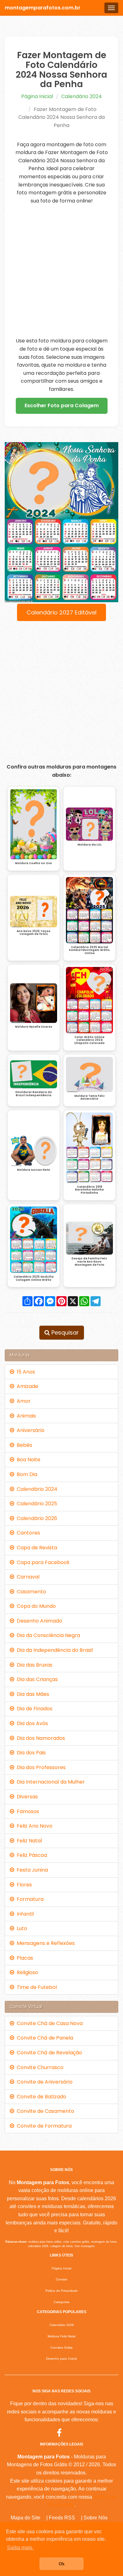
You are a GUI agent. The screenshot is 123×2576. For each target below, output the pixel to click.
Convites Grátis (61, 2348)
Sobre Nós (96, 2518)
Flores (23, 1885)
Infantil (24, 1914)
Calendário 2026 (36, 1518)
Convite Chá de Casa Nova (48, 2023)
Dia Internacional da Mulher (50, 1782)
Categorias (61, 2302)
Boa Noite (27, 1460)
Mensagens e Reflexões (44, 1943)
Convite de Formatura (43, 2126)
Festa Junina (31, 1870)
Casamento (30, 1592)
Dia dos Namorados (40, 1738)
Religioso (26, 1972)
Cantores (27, 1533)
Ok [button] (62, 2564)
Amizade (26, 1386)
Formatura (29, 1899)
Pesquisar (64, 1332)
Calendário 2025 (36, 1504)
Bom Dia (26, 1474)
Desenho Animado (38, 1621)
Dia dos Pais (30, 1753)
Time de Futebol (35, 1987)
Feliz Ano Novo (33, 1826)
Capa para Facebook (42, 1562)
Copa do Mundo (35, 1606)
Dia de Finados (33, 1709)
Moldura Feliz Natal (61, 2336)
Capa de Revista (36, 1548)
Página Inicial (37, 96)
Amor (22, 1401)
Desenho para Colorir (61, 2359)
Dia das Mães (32, 1694)
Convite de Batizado (40, 2097)
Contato (62, 2279)
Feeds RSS (62, 2518)
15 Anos (25, 1372)
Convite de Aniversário (43, 2082)
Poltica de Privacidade (62, 2291)
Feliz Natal (28, 1841)
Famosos (27, 1811)
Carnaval (27, 1577)
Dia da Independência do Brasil (53, 1650)
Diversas (26, 1797)
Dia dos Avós (31, 1723)
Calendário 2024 (82, 96)
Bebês (23, 1445)
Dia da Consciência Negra (47, 1635)
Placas (24, 1958)
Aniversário (29, 1430)
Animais (25, 1416)
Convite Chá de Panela (44, 2038)
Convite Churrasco (39, 2067)
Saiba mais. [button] (20, 2548)
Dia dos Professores (40, 1767)
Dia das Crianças (36, 1679)
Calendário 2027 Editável (61, 612)
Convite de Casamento (44, 2111)
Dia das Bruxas (33, 1665)
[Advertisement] (61, 271)
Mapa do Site (26, 2518)
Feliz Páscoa (31, 1855)
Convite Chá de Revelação (48, 2053)
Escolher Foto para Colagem (62, 405)
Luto (21, 1928)
